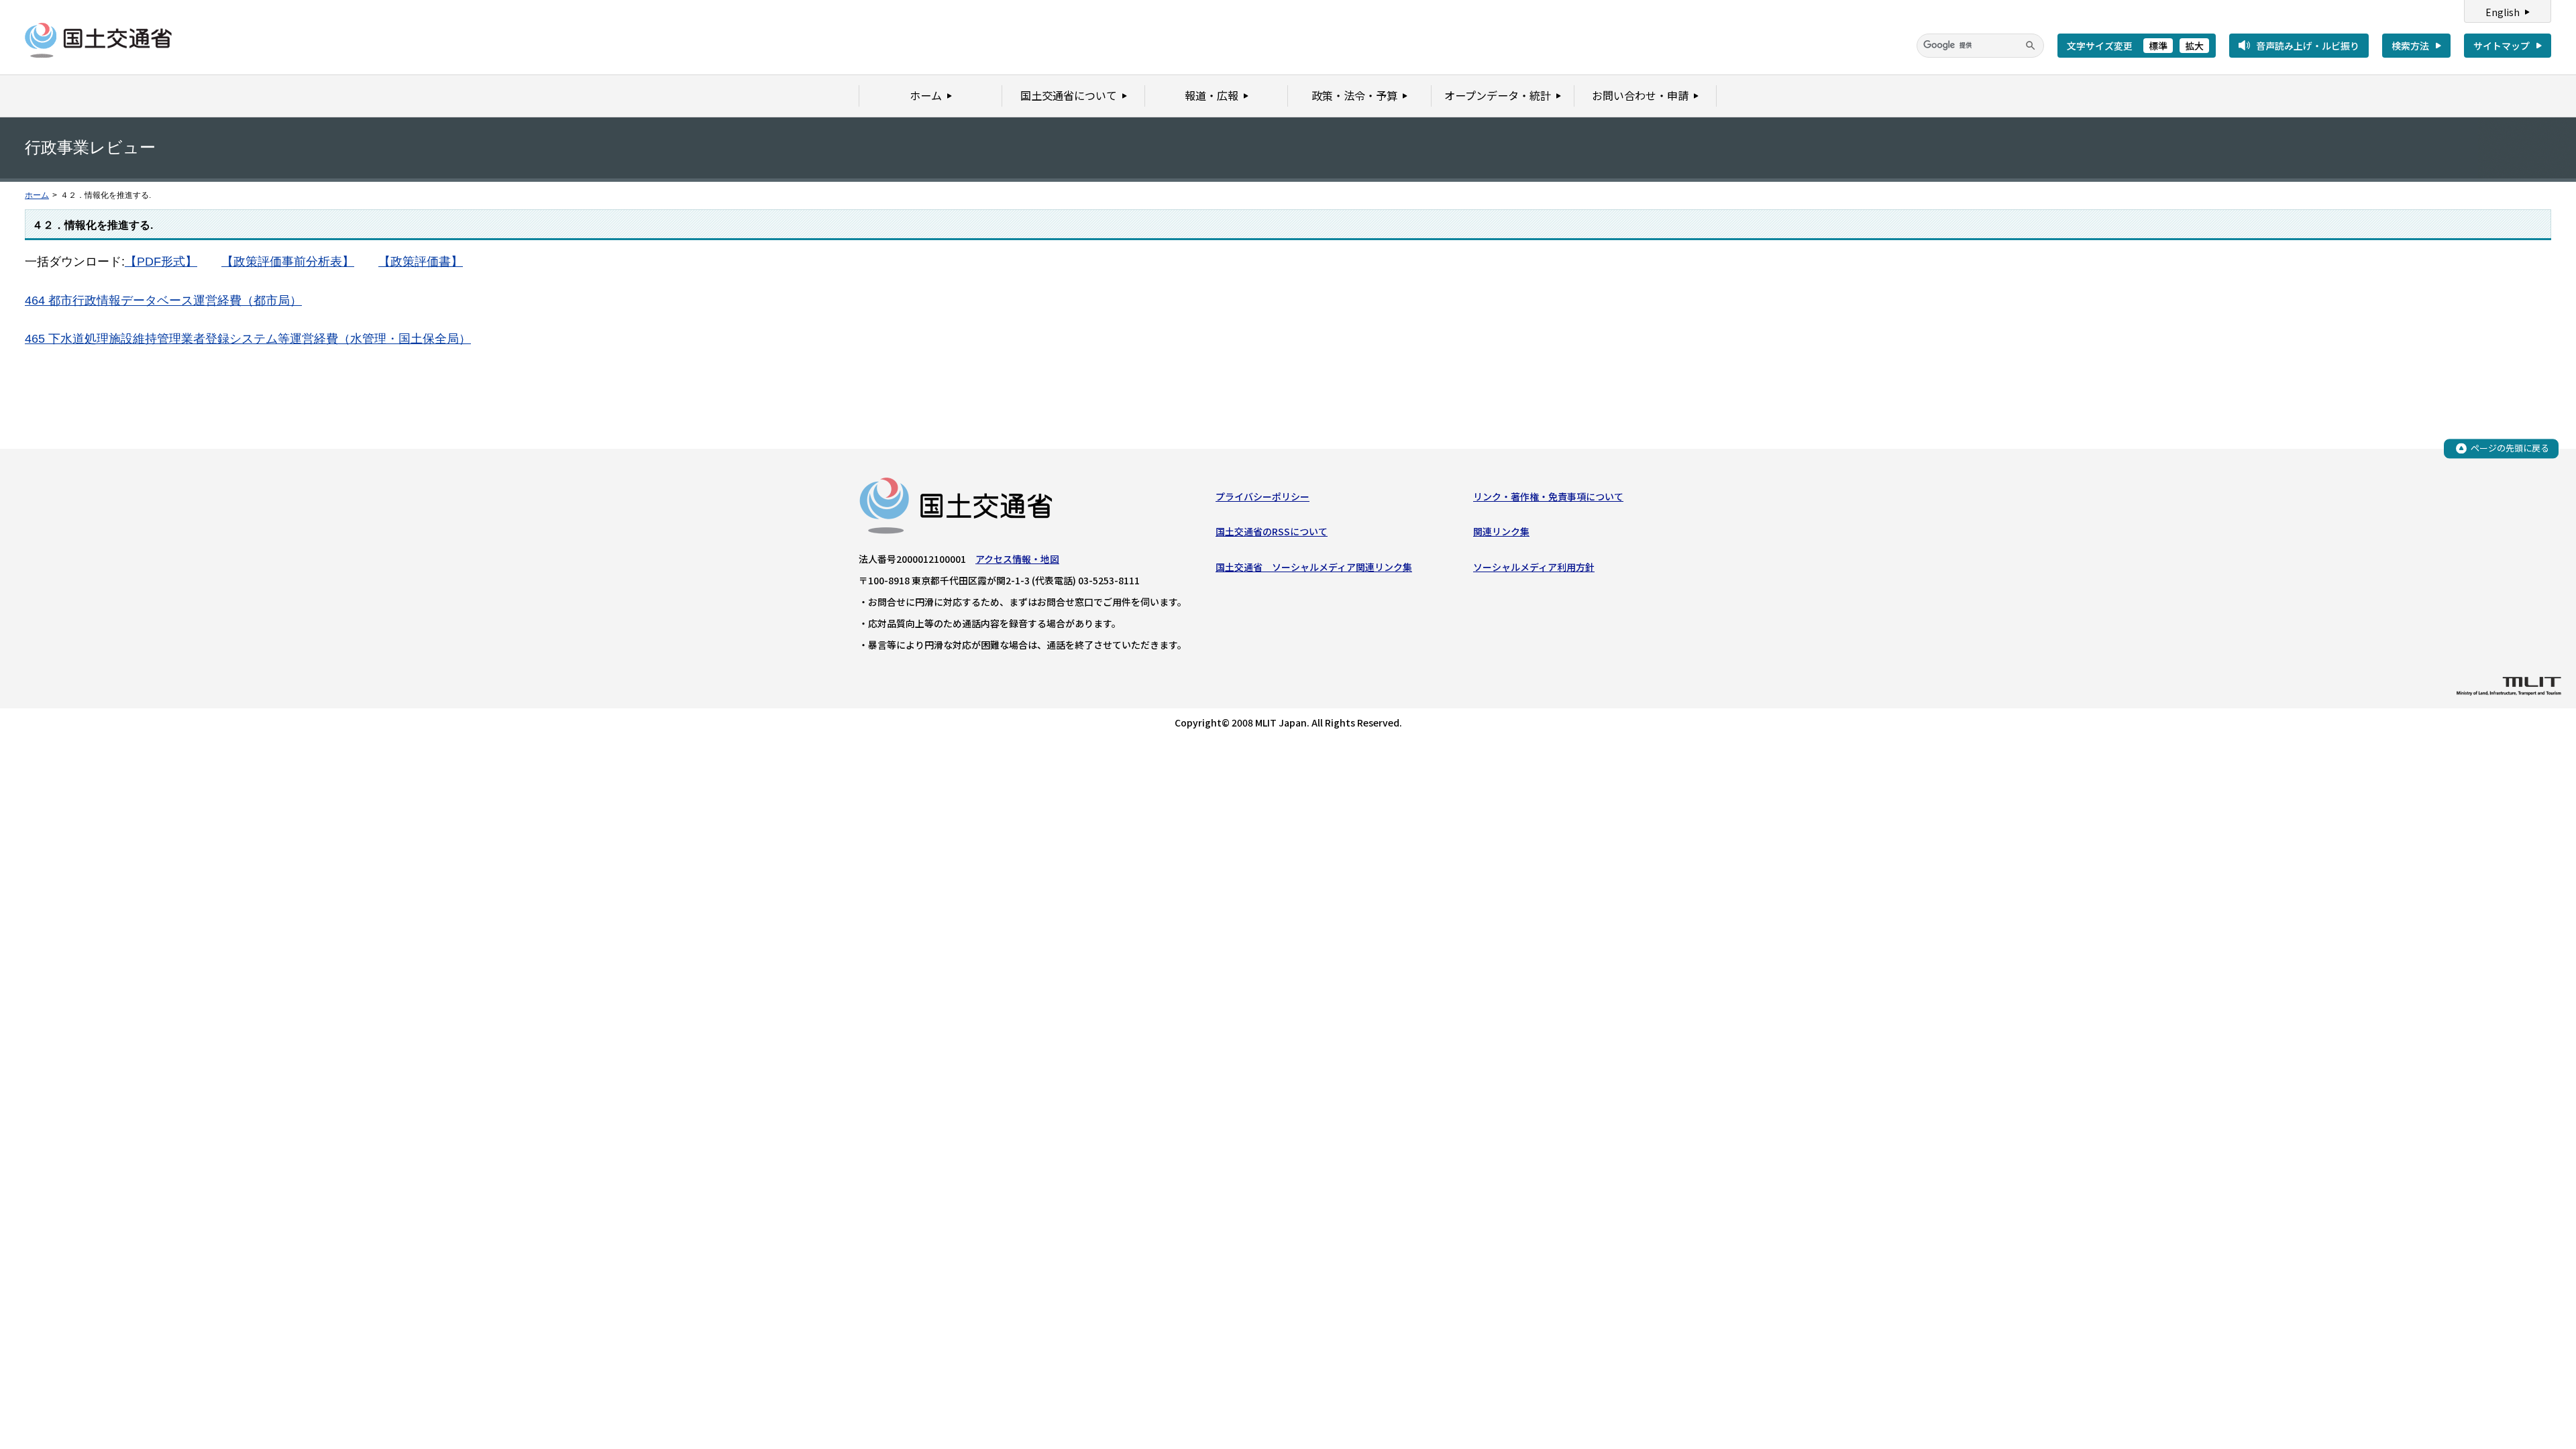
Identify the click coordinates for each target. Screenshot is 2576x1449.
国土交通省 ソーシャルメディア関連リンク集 (1314, 567)
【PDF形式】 (161, 262)
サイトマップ (2502, 46)
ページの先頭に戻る (2510, 448)
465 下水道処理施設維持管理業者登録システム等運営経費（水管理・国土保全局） (248, 339)
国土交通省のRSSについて (1272, 531)
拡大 (2194, 46)
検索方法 (2410, 46)
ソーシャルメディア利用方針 (1534, 567)
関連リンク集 (1501, 531)
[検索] (2031, 46)
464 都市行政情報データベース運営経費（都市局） (163, 301)
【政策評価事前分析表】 (288, 262)
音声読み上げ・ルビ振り (2308, 46)
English (2503, 12)
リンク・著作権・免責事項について (1548, 496)
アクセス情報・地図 (1017, 559)
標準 (2158, 46)
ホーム (37, 195)
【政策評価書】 (421, 262)
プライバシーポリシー (1263, 496)
